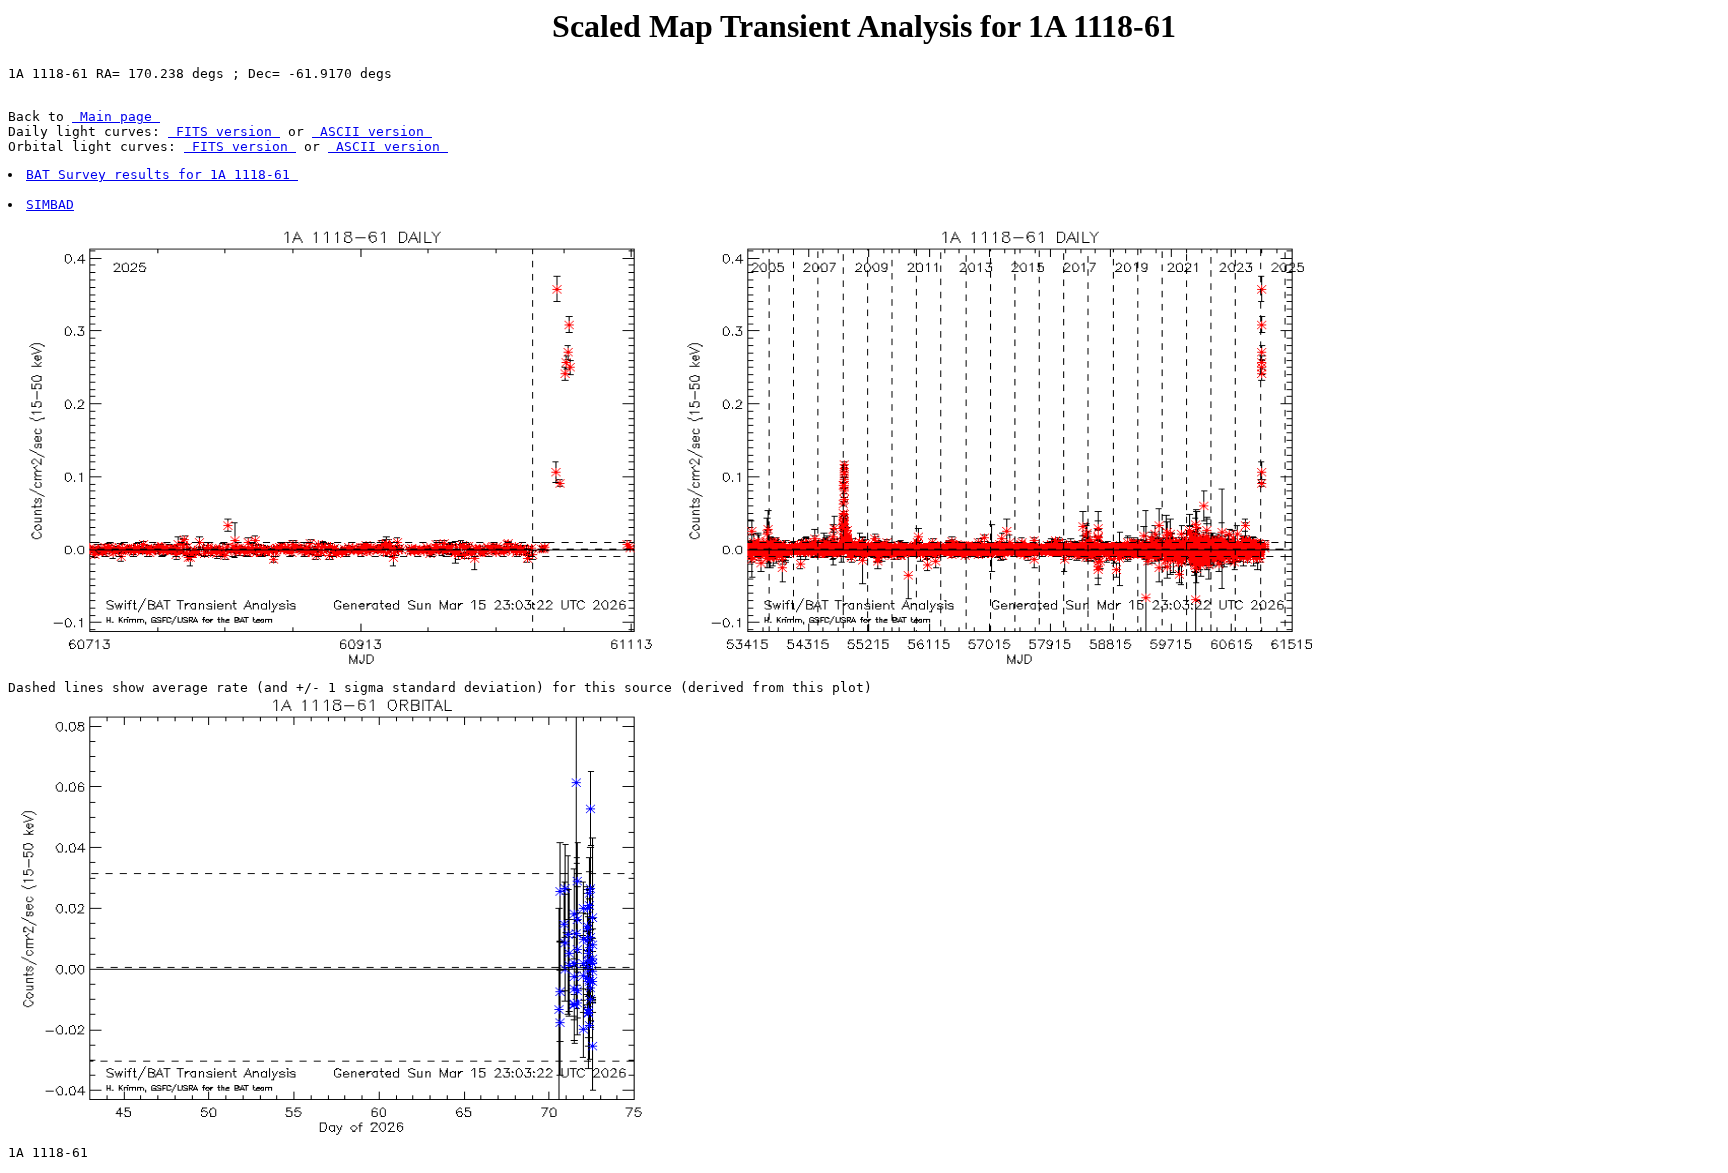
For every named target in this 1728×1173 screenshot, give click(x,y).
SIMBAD (50, 204)
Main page (116, 116)
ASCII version (372, 131)
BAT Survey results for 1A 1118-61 (162, 174)
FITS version (224, 131)
